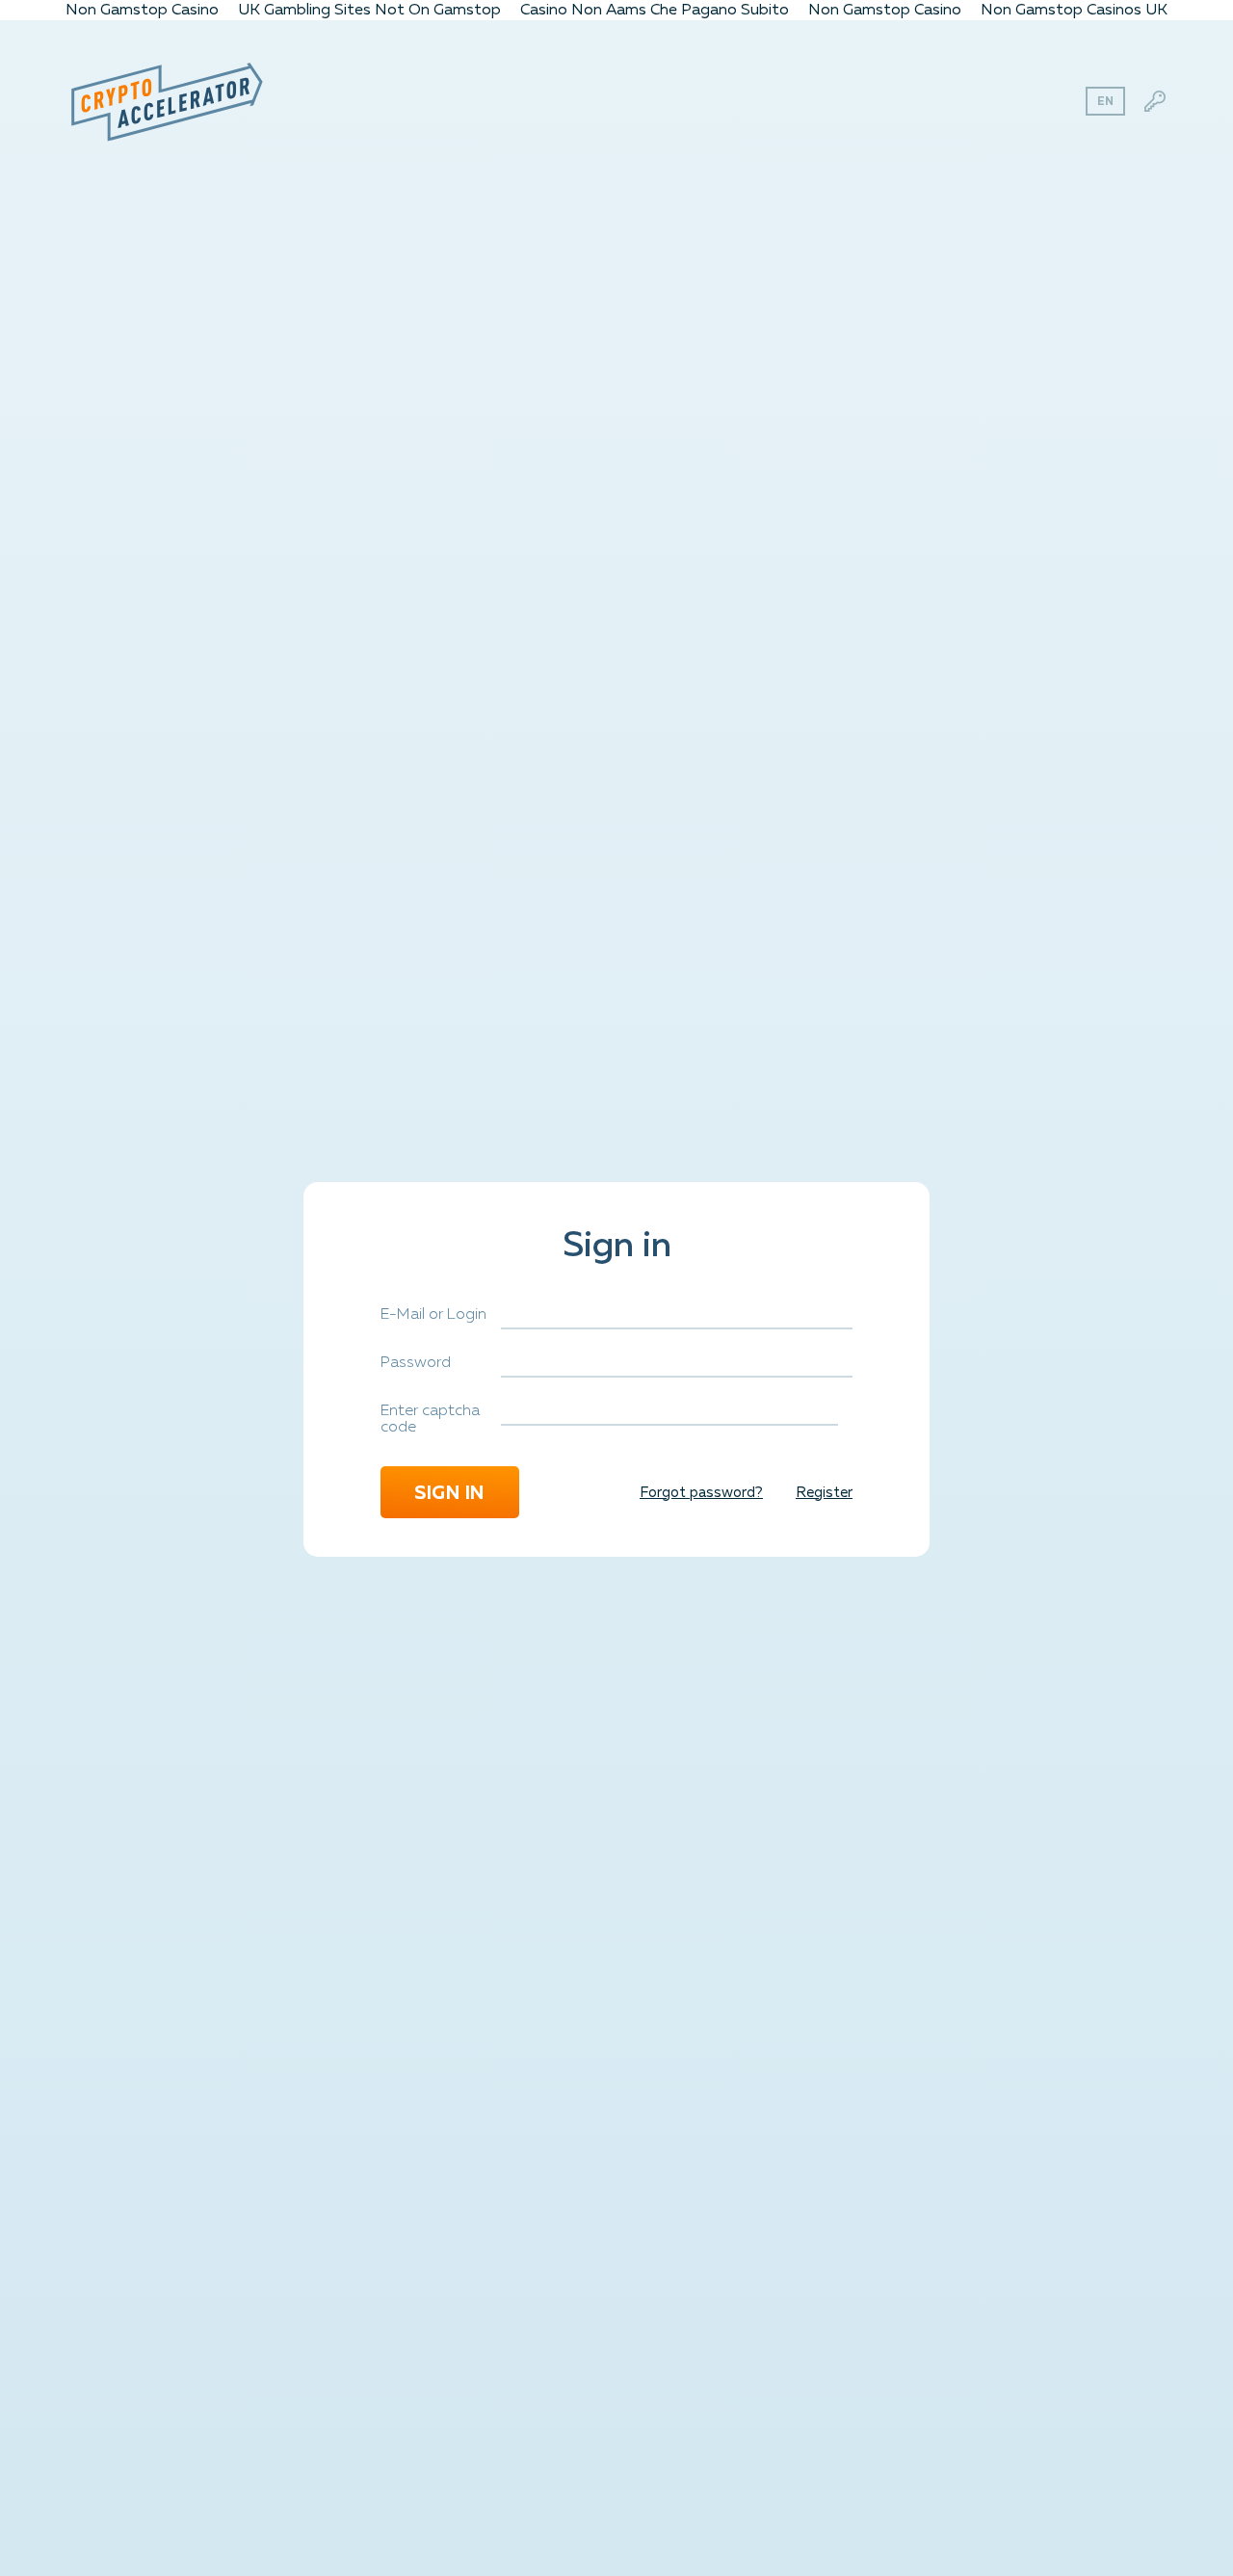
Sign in (450, 1492)
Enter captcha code (430, 1420)
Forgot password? (701, 1492)
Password (416, 1363)
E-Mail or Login (433, 1315)
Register (824, 1492)
